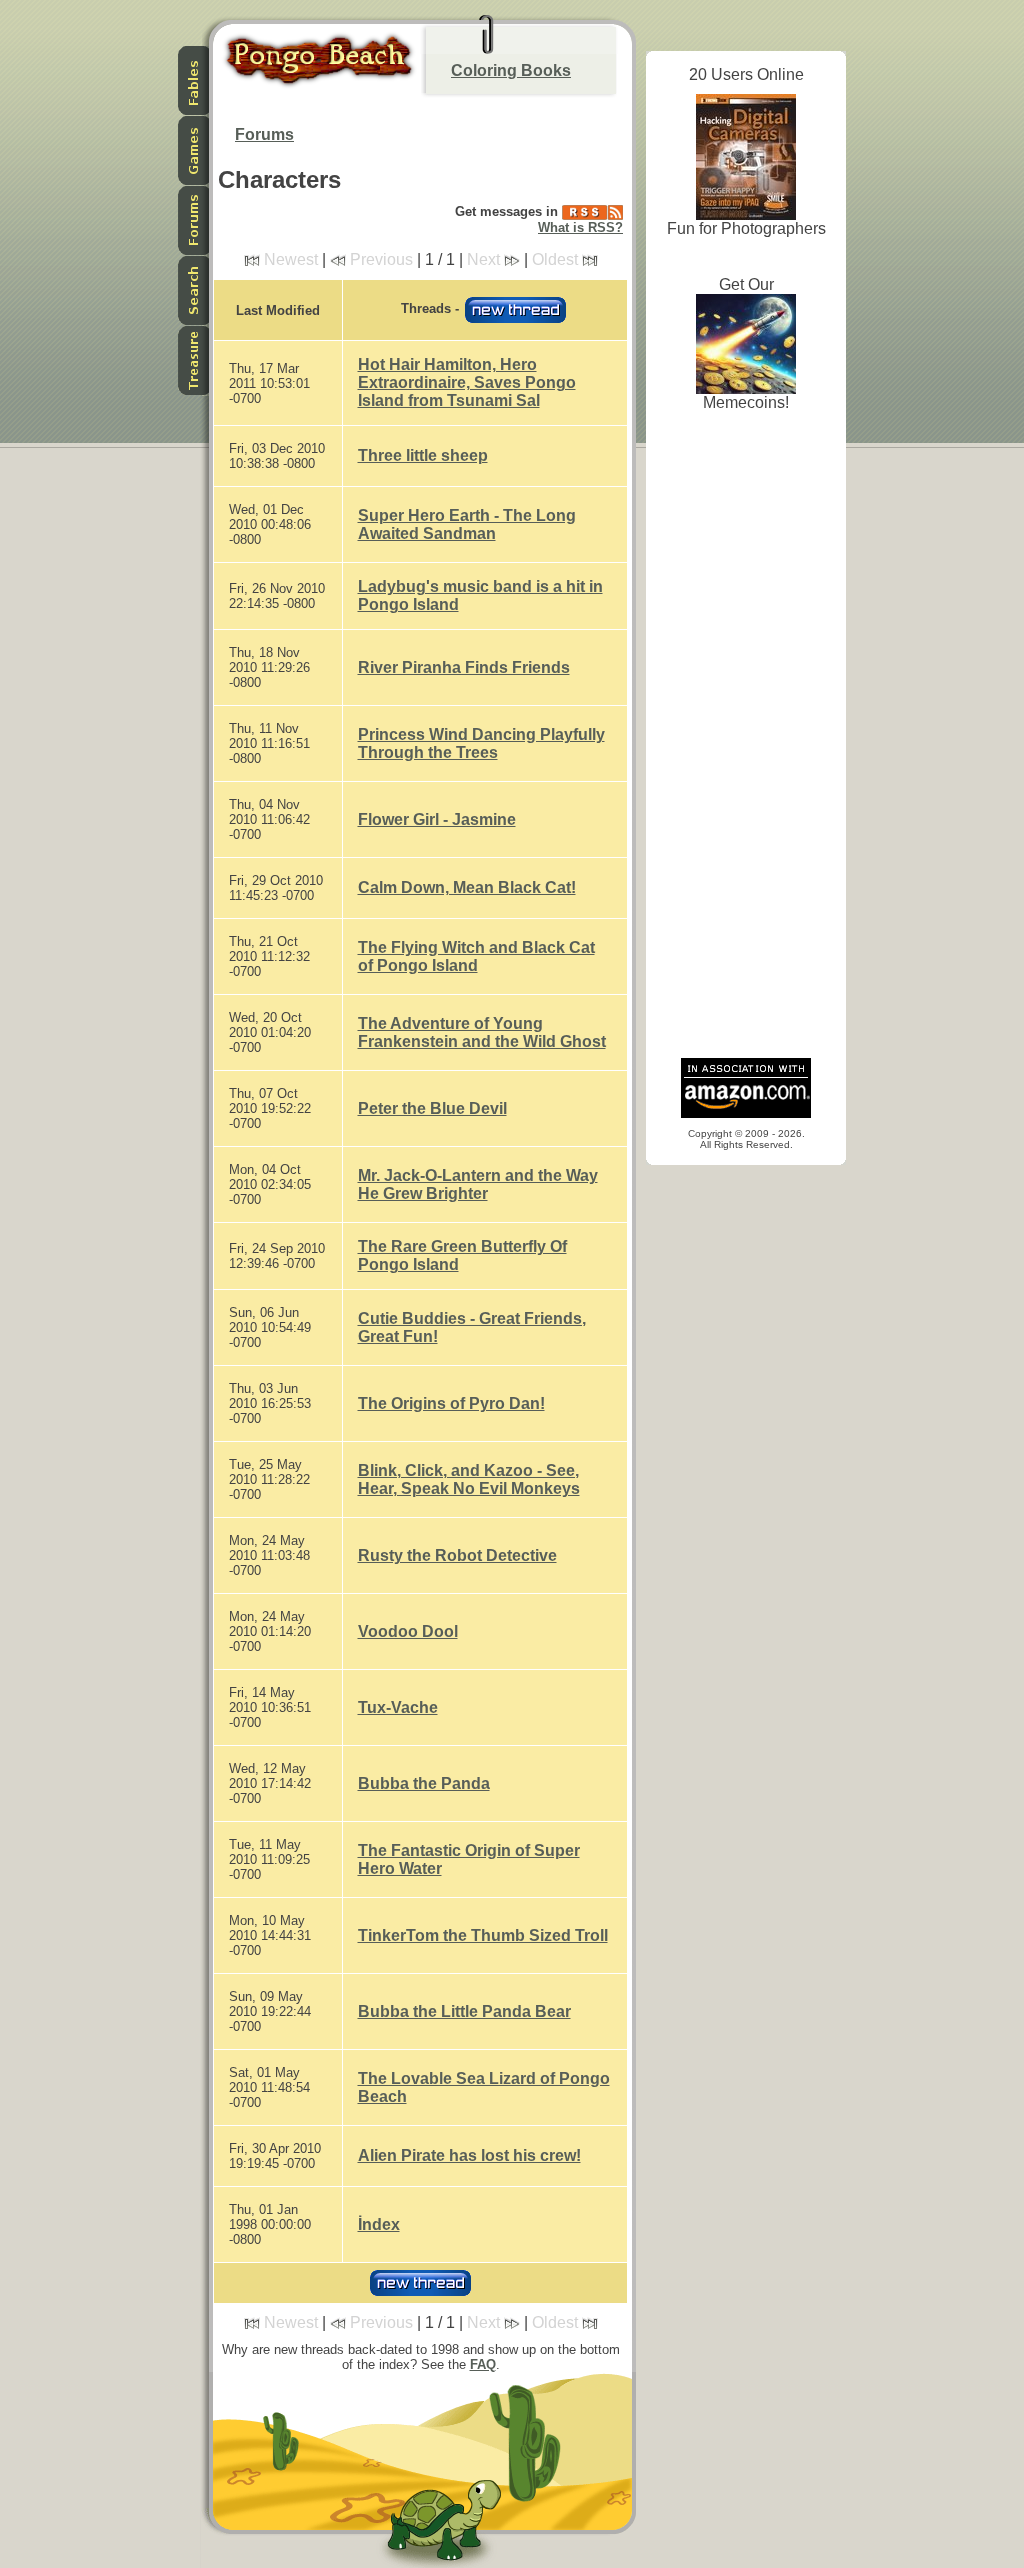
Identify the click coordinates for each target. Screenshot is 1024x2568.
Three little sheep (423, 455)
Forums (264, 134)
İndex (379, 2224)
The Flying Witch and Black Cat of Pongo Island (476, 956)
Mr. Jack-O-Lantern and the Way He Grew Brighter (478, 1184)
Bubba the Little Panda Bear (464, 2011)
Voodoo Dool (408, 1631)
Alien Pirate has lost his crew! (469, 2155)
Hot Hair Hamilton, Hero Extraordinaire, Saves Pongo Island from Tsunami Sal (467, 382)
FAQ (483, 2364)
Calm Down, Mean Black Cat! (467, 887)
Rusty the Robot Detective (457, 1555)
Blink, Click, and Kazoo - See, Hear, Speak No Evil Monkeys (469, 1479)
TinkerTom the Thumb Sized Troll (483, 1935)
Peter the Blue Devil (432, 1108)
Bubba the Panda (424, 1783)
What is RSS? (580, 227)
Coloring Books (511, 70)
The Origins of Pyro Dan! (451, 1403)
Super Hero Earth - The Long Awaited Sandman (467, 524)
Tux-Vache (398, 1707)
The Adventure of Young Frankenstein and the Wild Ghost (482, 1032)
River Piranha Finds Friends (464, 667)
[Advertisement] (746, 740)
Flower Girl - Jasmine (437, 819)
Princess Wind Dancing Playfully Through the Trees (481, 743)
